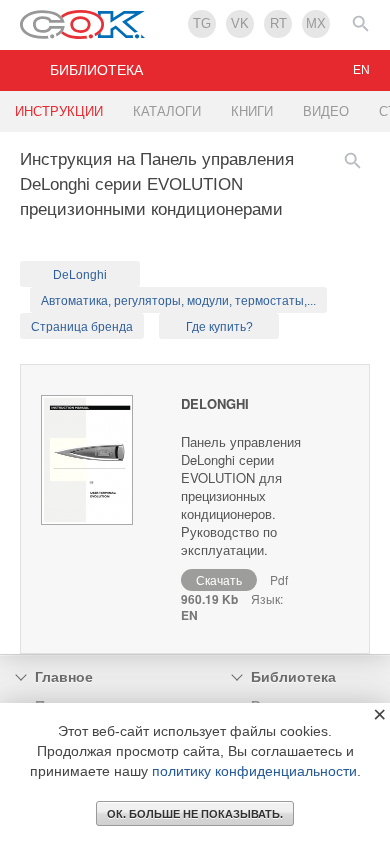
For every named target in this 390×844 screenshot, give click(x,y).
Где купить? (219, 327)
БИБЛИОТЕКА (96, 70)
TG (202, 23)
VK (240, 23)
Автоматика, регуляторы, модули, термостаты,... (178, 301)
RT (278, 23)
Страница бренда (82, 327)
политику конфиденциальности (254, 771)
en (361, 70)
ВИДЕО (326, 111)
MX (316, 23)
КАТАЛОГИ (167, 111)
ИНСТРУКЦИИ (59, 111)
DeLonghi (80, 275)
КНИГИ (252, 111)
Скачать (219, 579)
